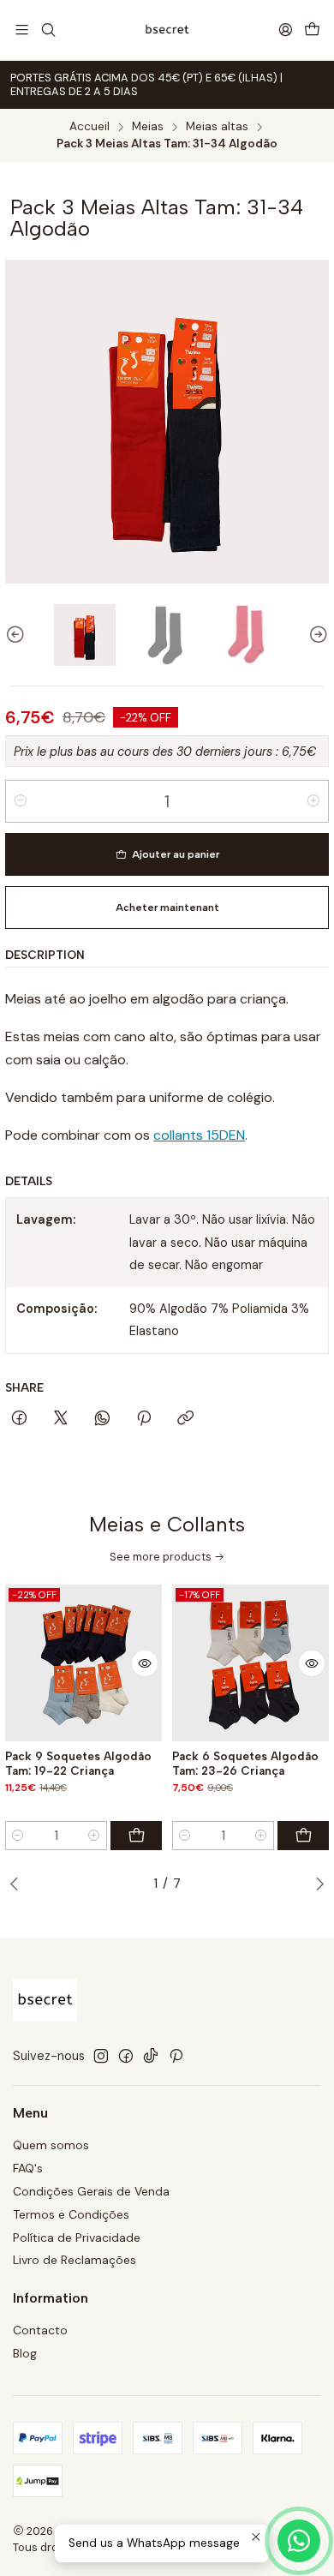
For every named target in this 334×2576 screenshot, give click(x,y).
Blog (25, 2353)
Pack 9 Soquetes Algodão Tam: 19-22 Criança (78, 1763)
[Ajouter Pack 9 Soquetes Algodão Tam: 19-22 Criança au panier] (136, 1836)
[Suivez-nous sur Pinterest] (176, 2056)
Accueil (89, 127)
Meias (148, 127)
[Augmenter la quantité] (313, 801)
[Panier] (312, 30)
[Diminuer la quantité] (21, 801)
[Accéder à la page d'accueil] (167, 30)
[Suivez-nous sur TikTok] (151, 2056)
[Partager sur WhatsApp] (102, 1419)
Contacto (40, 2330)
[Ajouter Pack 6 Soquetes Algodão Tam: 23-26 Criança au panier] (303, 1836)
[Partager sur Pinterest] (144, 1419)
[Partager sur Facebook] (19, 1419)
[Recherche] (48, 30)
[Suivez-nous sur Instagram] (101, 2056)
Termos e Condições (71, 2214)
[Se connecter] (286, 30)
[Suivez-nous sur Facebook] (126, 2056)
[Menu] (22, 30)
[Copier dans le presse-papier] (185, 1419)
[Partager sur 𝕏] (61, 1419)
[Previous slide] (18, 635)
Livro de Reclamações (75, 2260)
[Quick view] (145, 1663)
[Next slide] (316, 635)
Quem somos (51, 2145)
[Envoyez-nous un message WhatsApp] (299, 2541)
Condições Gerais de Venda (91, 2191)
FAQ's (28, 2168)
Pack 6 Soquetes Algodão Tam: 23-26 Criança (245, 1763)
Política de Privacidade (77, 2238)
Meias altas (217, 127)
